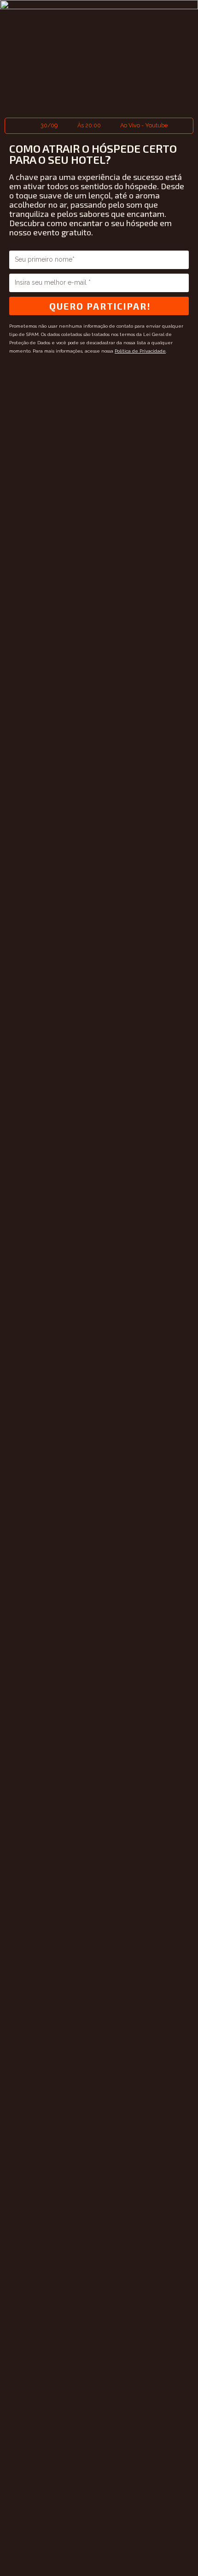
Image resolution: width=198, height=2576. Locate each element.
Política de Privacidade (140, 351)
